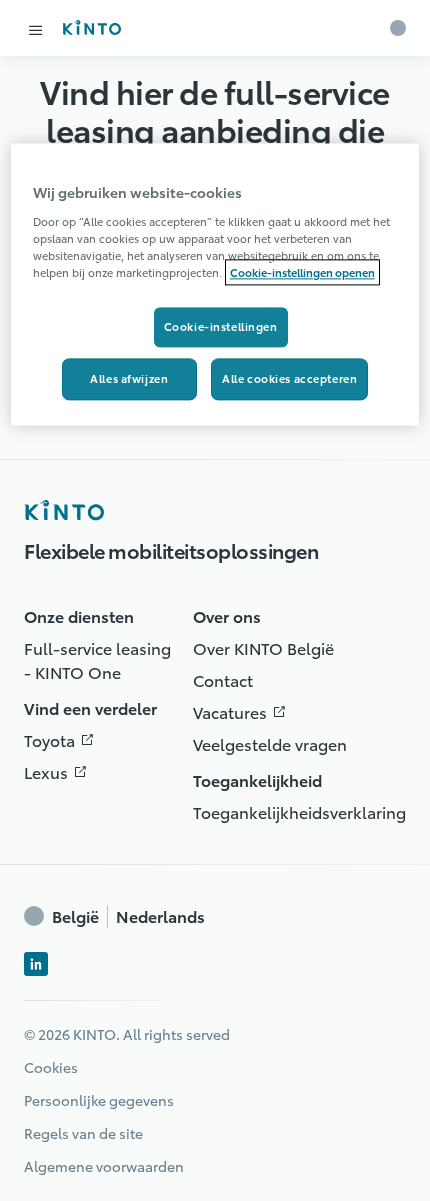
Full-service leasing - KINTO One (97, 659)
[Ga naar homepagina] (91, 27)
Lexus (60, 771)
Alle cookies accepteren (289, 378)
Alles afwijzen (129, 378)
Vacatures (244, 711)
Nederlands (128, 916)
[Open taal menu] (398, 28)
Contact (223, 679)
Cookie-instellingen (221, 326)
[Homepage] (64, 510)
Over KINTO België (263, 647)
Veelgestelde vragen (270, 743)
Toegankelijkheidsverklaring (299, 811)
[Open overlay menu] (36, 30)
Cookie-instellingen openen (302, 272)
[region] (215, 285)
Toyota (63, 739)
